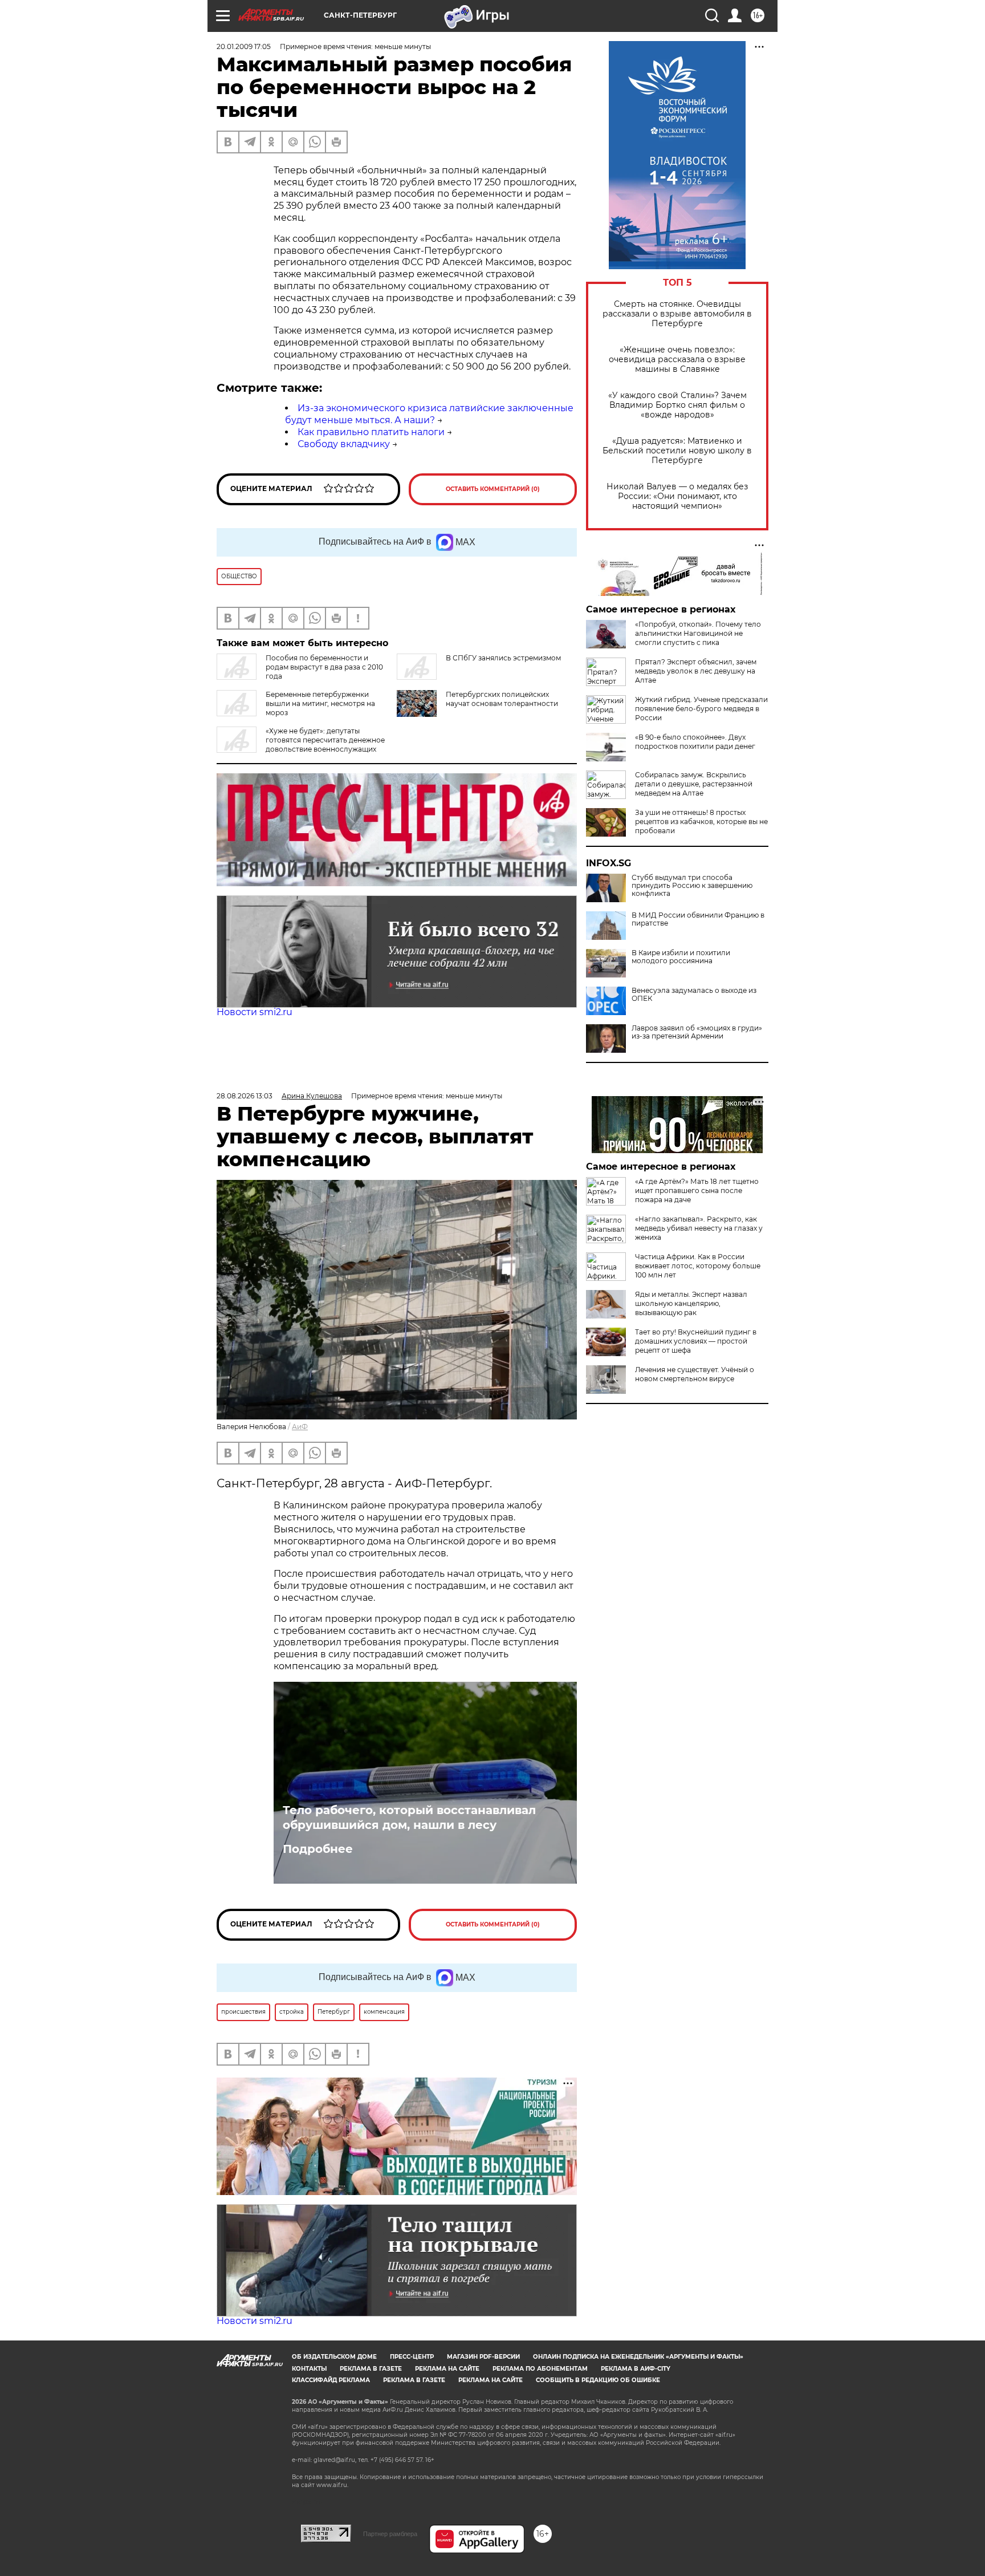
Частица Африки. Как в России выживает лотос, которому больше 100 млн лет (698, 1266)
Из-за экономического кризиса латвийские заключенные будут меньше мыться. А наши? (429, 414)
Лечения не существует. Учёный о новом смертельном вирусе (695, 1374)
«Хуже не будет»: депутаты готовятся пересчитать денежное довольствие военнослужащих (325, 740)
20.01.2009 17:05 (244, 46)
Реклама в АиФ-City (636, 2369)
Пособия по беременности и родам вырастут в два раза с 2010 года (324, 667)
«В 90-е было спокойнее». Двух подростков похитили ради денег (695, 742)
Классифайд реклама (331, 2380)
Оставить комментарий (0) (493, 489)
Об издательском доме (334, 2357)
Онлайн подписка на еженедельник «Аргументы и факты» (638, 2357)
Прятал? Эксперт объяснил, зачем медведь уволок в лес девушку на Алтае (696, 671)
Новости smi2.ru (255, 1012)
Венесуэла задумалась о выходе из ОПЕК (694, 995)
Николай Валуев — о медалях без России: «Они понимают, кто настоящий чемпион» (677, 496)
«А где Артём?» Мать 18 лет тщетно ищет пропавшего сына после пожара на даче (697, 1190)
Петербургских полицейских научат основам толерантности (502, 699)
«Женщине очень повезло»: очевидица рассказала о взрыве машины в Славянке (677, 360)
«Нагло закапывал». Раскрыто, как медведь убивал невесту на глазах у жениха (699, 1228)
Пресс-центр (412, 2357)
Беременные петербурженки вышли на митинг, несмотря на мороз (320, 703)
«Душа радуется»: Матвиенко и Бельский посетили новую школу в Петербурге (677, 451)
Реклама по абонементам (540, 2369)
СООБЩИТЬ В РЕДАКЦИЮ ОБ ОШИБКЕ (598, 2380)
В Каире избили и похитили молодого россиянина (681, 957)
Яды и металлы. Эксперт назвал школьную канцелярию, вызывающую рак (691, 1303)
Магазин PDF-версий (483, 2357)
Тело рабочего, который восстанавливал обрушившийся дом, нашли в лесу (409, 1818)
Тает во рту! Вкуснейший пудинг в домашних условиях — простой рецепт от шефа (696, 1341)
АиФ (300, 1427)
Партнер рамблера (390, 2534)
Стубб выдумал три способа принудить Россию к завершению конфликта (692, 886)
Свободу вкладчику (344, 444)
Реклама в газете (371, 2369)
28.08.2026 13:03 (245, 1096)
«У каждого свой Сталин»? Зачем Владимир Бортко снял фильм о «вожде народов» (677, 405)
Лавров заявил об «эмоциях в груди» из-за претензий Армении (697, 1032)
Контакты (309, 2369)
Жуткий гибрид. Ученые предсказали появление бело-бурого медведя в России (701, 709)
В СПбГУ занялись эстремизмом (503, 658)
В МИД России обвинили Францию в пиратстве (698, 919)
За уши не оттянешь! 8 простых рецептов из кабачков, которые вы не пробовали (701, 822)
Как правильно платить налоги (371, 432)
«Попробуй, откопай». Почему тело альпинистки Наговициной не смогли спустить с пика (698, 633)
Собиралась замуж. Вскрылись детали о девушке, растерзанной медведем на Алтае (694, 784)
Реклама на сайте (447, 2369)
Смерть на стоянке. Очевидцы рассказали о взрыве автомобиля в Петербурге (677, 314)
